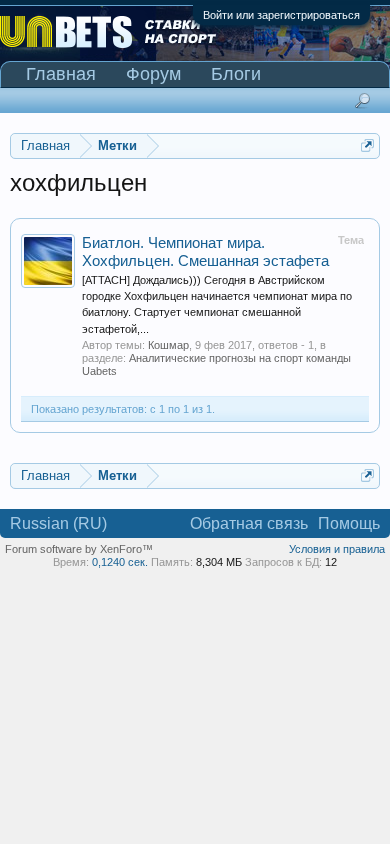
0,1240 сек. (120, 562)
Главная (61, 74)
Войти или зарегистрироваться (281, 15)
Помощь (349, 523)
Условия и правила (337, 549)
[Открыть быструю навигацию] (367, 145)
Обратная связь (249, 523)
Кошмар (168, 345)
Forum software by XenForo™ (79, 549)
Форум (153, 74)
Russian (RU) (58, 523)
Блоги (236, 74)
